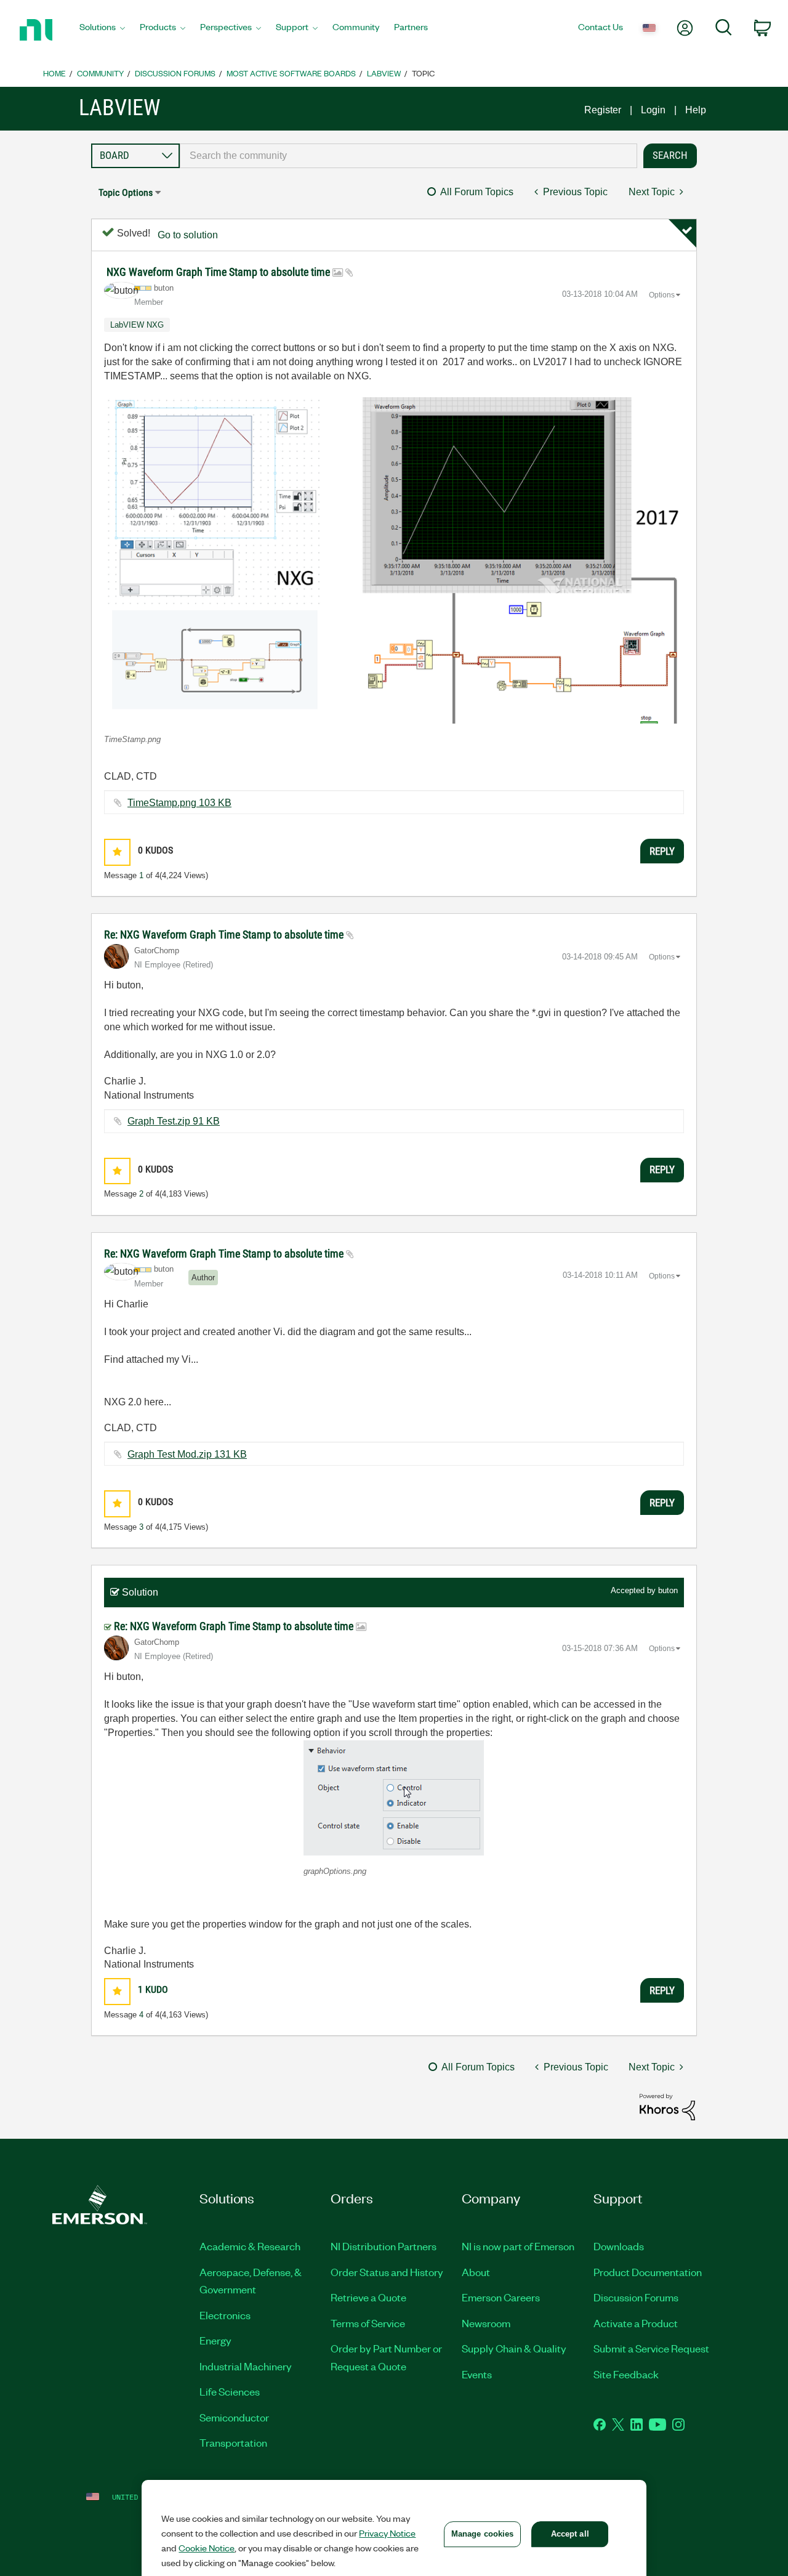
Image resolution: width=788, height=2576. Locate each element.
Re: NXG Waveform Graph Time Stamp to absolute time (225, 935)
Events (477, 2374)
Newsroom (486, 2323)
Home (54, 73)
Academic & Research (250, 2246)
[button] (394, 560)
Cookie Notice (207, 2548)
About (476, 2272)
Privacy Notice (387, 2533)
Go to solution (188, 235)
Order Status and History (387, 2272)
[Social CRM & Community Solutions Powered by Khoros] (667, 2106)
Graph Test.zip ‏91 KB (174, 1121)
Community (100, 73)
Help (696, 110)
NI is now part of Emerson (518, 2246)
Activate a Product (636, 2323)
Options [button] (662, 295)
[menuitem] (102, 30)
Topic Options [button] (126, 192)
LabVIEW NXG (137, 325)
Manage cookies (483, 2534)
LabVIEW (384, 73)
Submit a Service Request (651, 2348)
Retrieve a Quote (368, 2297)
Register (603, 110)
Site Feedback (626, 2374)
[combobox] (408, 156)
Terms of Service (368, 2323)
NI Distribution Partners (384, 2246)
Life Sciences (230, 2391)
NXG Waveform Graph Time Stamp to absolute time (219, 272)
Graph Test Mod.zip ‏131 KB (187, 1454)
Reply (662, 851)
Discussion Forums (175, 73)
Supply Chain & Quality (514, 2348)
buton (668, 1590)
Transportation (233, 2442)
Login (653, 110)
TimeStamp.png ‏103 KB (179, 803)
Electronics (225, 2315)
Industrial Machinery (246, 2366)
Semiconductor (234, 2417)
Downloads (619, 2246)
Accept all (570, 2534)
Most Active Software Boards (291, 73)
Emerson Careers (501, 2297)
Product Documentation (648, 2272)
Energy (215, 2340)
